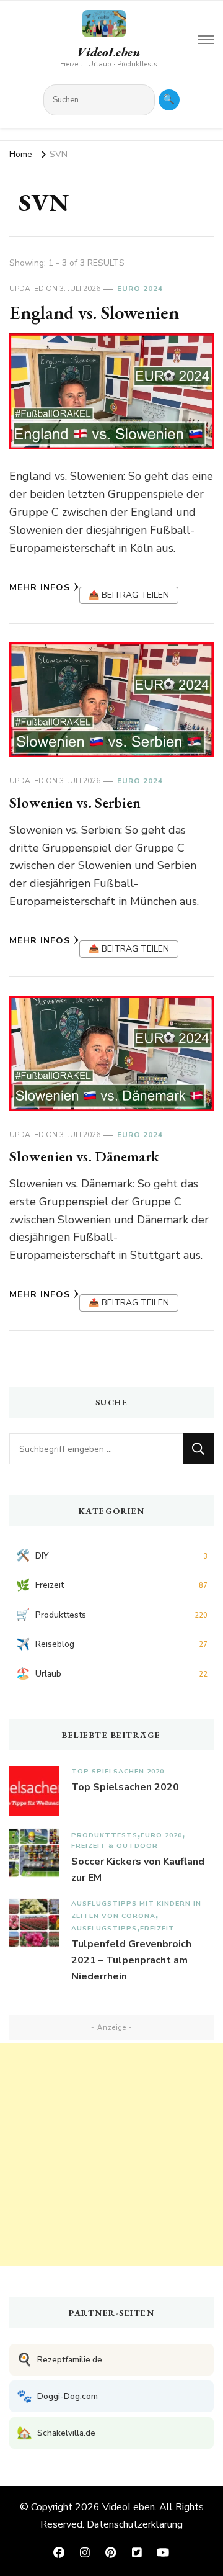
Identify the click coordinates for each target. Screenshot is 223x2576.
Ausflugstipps (104, 1928)
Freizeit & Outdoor (115, 1846)
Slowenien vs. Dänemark (84, 1156)
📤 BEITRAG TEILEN (129, 595)
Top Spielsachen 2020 (118, 1771)
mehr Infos (40, 588)
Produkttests (104, 1835)
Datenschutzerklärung (135, 2524)
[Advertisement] (111, 2155)
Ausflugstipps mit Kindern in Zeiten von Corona (136, 1910)
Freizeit (157, 1928)
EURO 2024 (140, 289)
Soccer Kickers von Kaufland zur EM (138, 1870)
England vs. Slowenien (94, 313)
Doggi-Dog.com (57, 2396)
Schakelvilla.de (56, 2433)
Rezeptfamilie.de (59, 2360)
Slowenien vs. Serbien (75, 802)
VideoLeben (108, 52)
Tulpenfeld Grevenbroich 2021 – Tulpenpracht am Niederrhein (131, 1960)
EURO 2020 (161, 1835)
